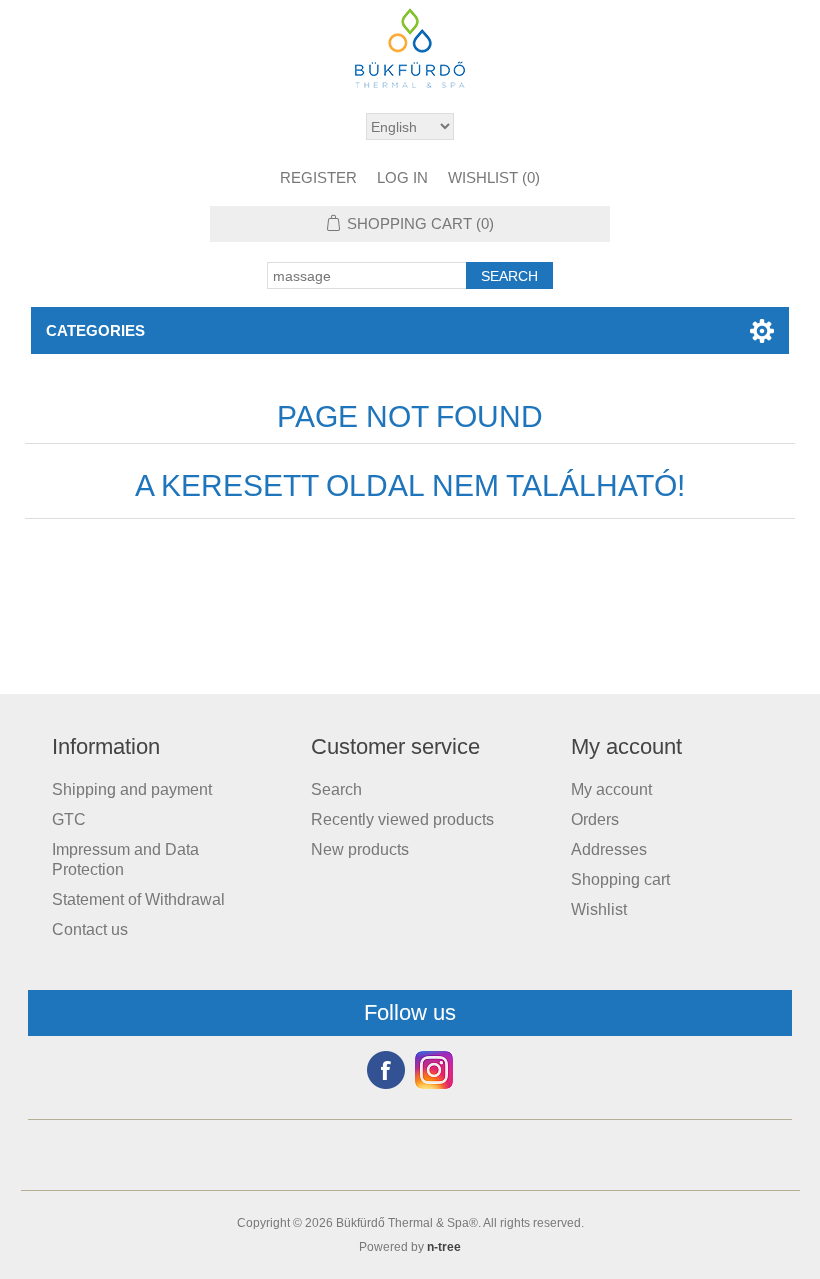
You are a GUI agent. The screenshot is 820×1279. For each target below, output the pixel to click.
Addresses (609, 849)
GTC (69, 819)
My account (611, 789)
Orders (595, 819)
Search (336, 789)
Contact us (90, 929)
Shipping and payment (132, 789)
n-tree (444, 1247)
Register (318, 177)
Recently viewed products (402, 819)
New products (360, 849)
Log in (402, 177)
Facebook (386, 1070)
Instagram (434, 1070)
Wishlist (599, 909)
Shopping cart (620, 879)
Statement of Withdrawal (138, 899)
